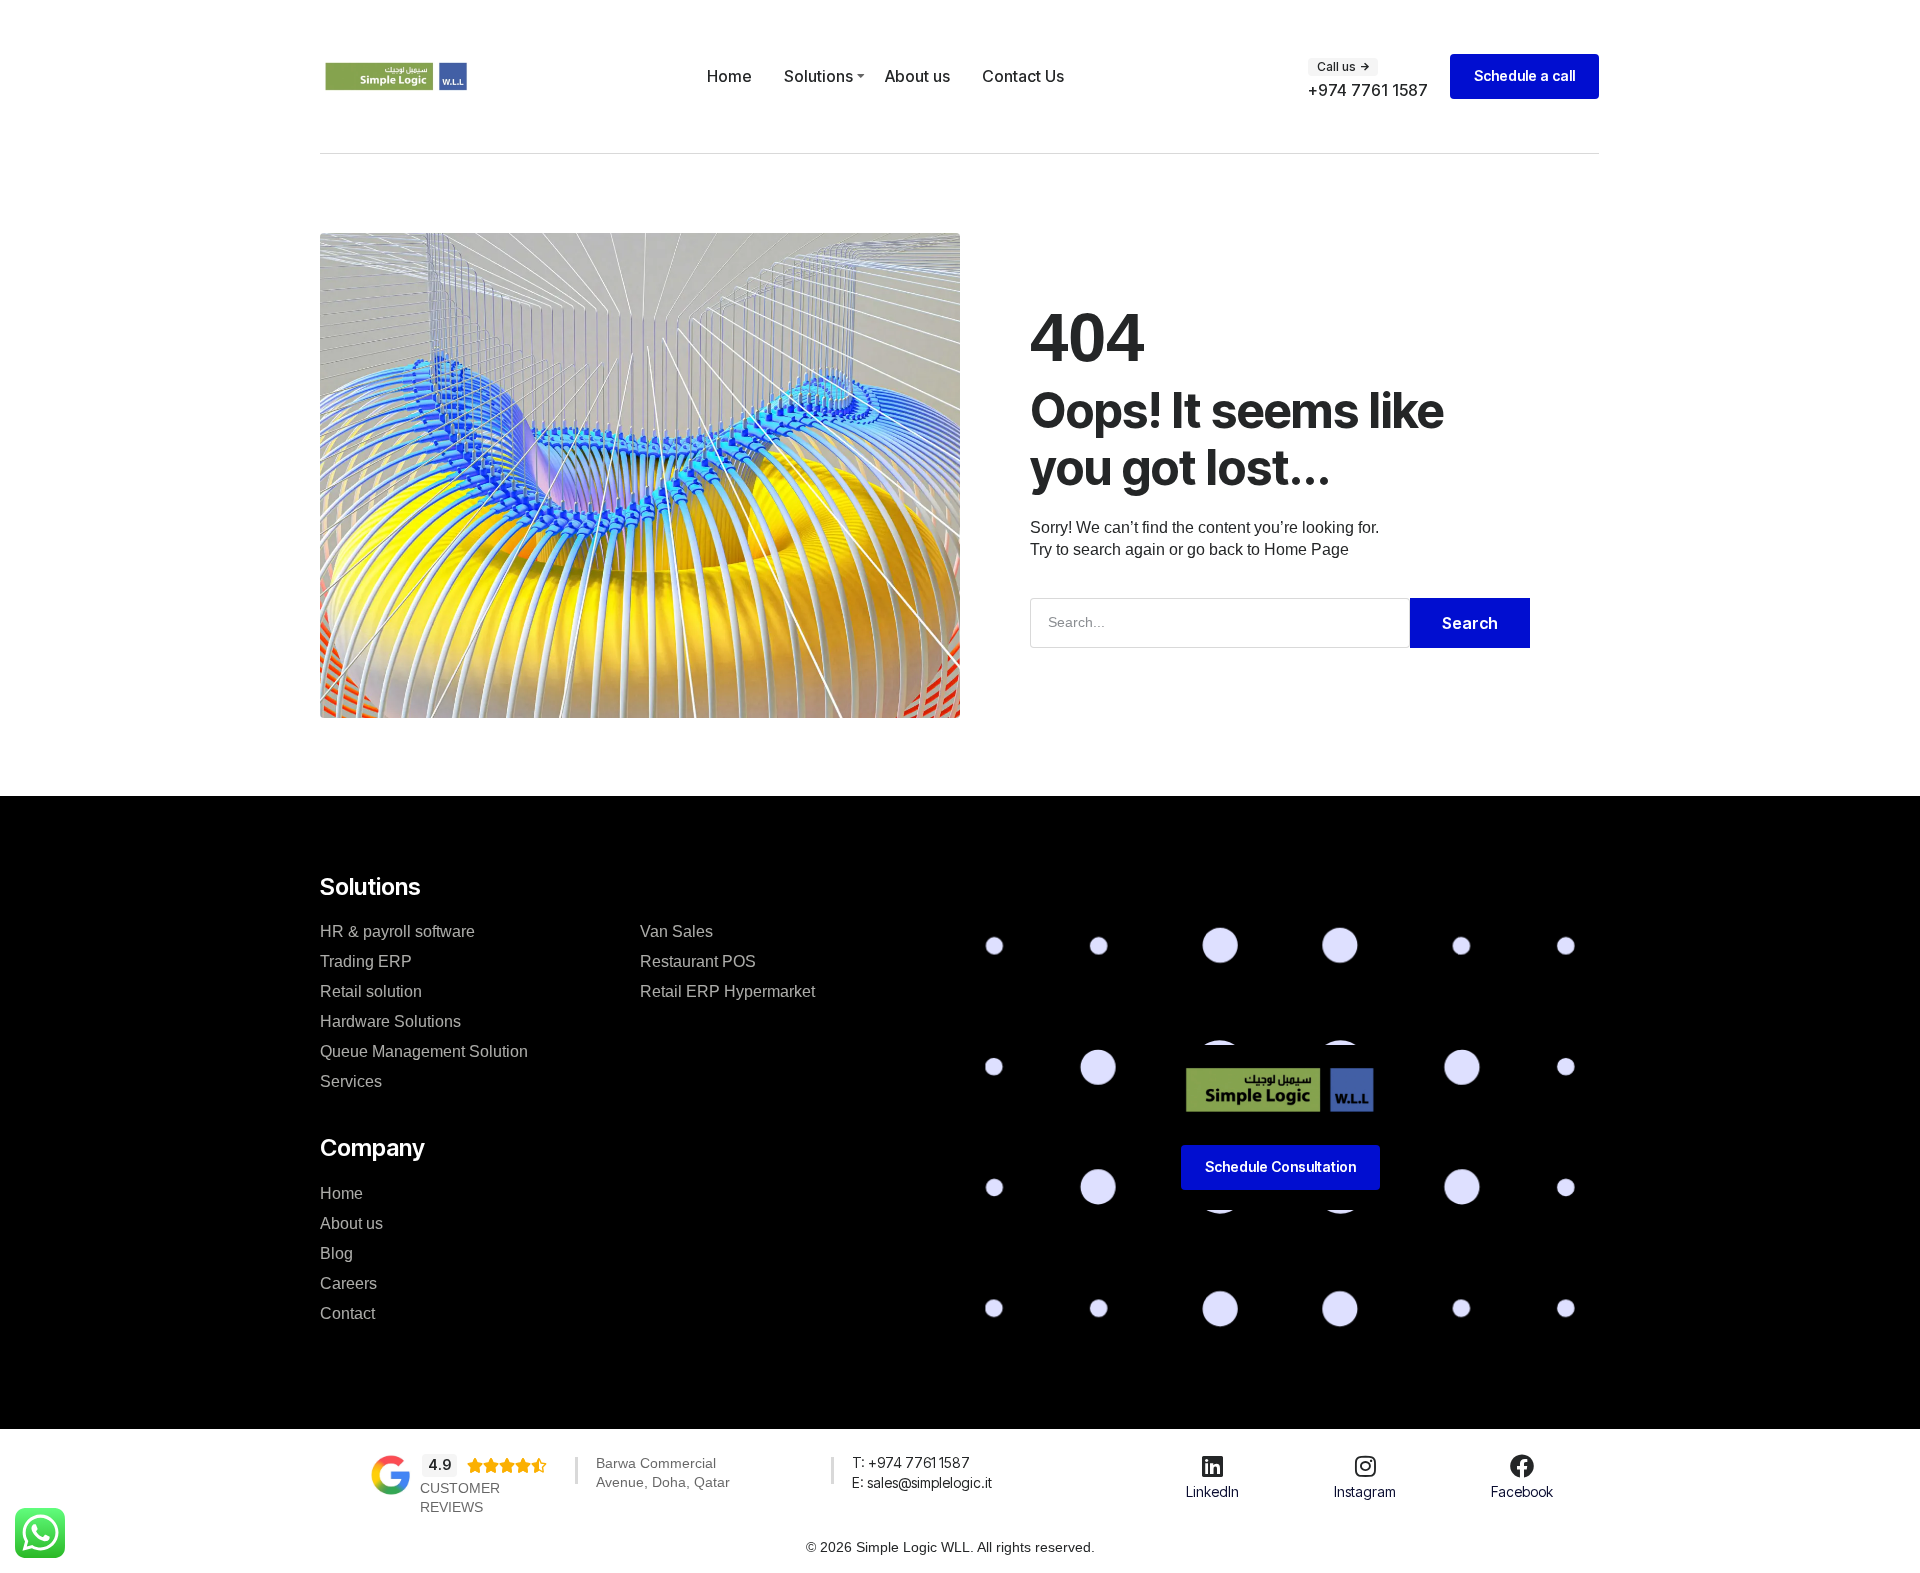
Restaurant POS (698, 961)
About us (917, 76)
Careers (348, 1283)
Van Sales (676, 931)
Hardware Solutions (390, 1021)
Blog (336, 1253)
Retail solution (371, 991)
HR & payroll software (397, 931)
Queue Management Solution (424, 1051)
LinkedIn (1212, 1491)
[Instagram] (1365, 1466)
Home (729, 76)
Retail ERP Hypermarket (727, 991)
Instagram (1365, 1491)
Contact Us (1023, 76)
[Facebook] (1522, 1466)
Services (351, 1081)
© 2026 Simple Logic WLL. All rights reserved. (950, 1547)
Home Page (1306, 549)
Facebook (1522, 1491)
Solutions (818, 76)
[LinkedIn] (1213, 1466)
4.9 (439, 1464)
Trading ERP (366, 961)
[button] (1343, 67)
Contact (347, 1313)
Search (1470, 623)
